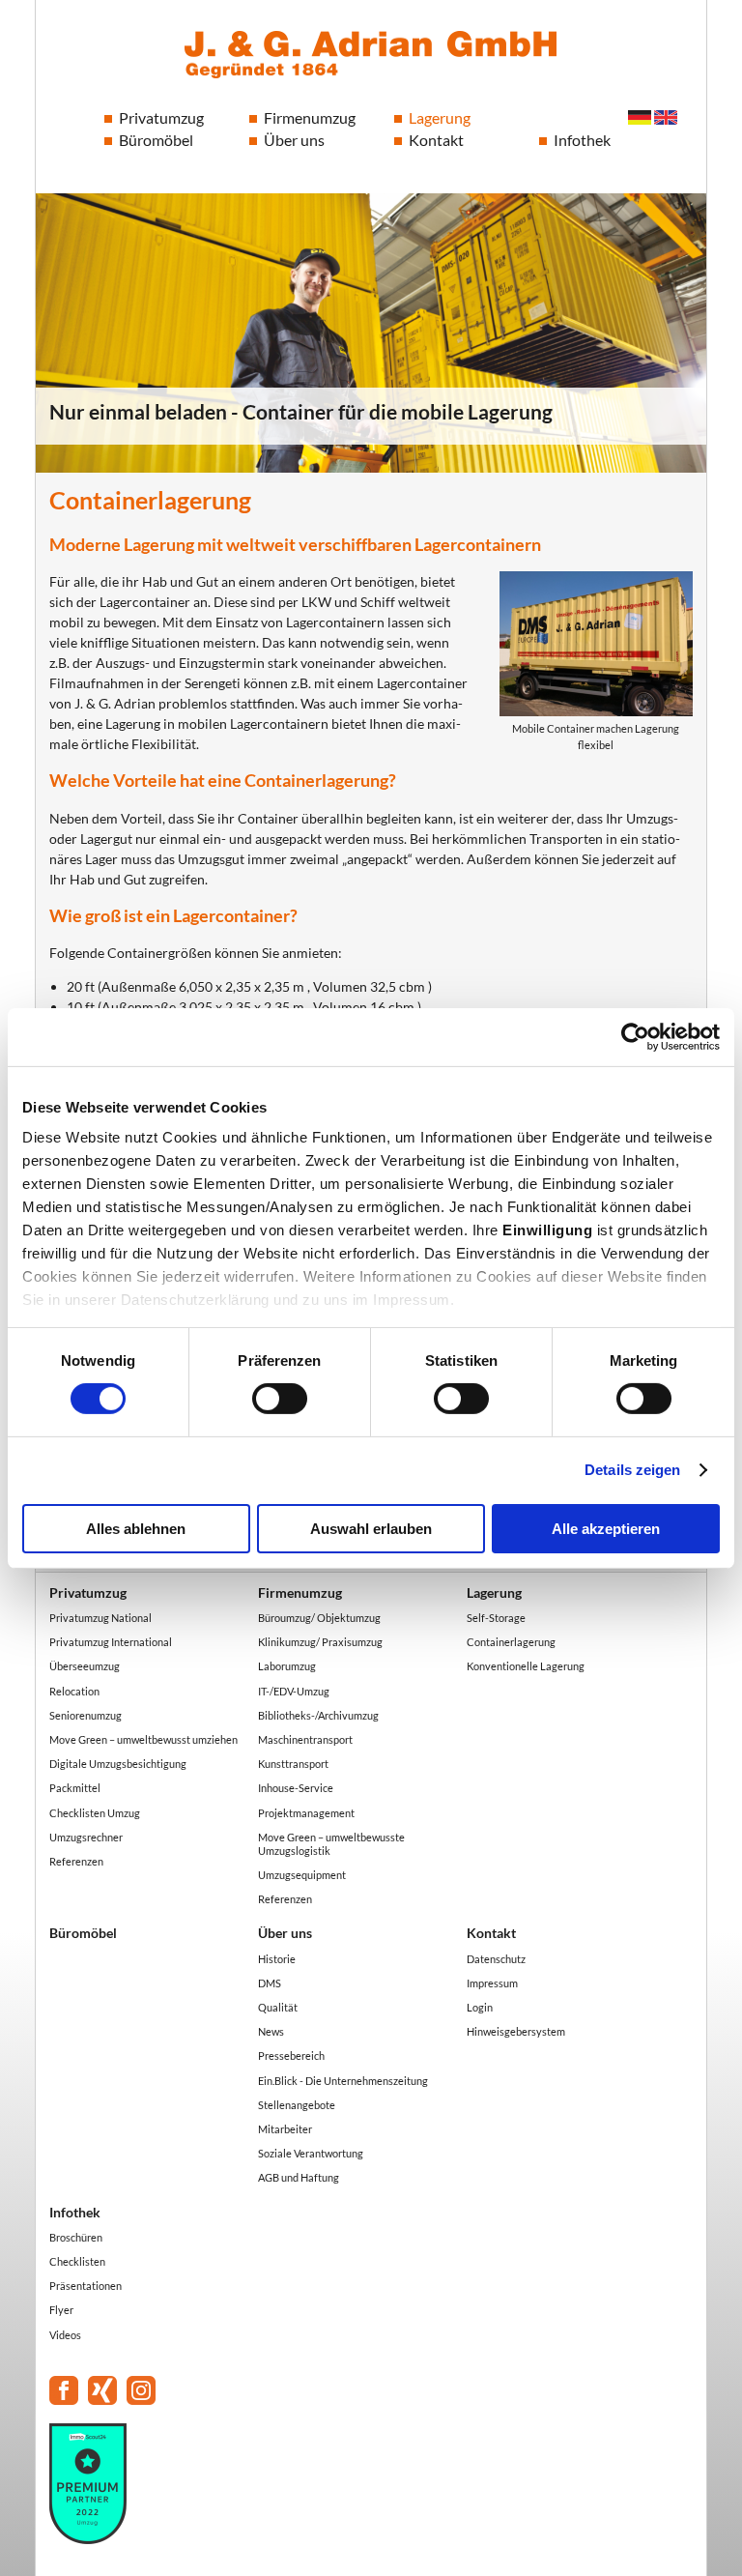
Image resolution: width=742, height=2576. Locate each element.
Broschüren (76, 2237)
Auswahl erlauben (371, 1529)
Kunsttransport (293, 1764)
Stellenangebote (297, 2105)
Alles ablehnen (136, 1529)
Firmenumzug (310, 117)
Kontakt (436, 140)
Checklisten (77, 2261)
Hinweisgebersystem (516, 2031)
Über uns (294, 140)
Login (480, 2007)
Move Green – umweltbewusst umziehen (143, 1739)
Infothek (582, 140)
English (666, 117)
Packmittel (75, 1788)
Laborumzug (287, 1666)
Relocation (74, 1691)
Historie (277, 1959)
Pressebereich (291, 2055)
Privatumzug (161, 117)
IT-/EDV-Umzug (294, 1691)
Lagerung (440, 117)
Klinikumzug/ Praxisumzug (320, 1642)
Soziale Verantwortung (311, 2153)
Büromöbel (156, 140)
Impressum (492, 1983)
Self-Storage (496, 1618)
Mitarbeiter (285, 2129)
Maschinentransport (305, 1739)
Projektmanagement (306, 1813)
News (271, 2031)
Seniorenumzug (86, 1715)
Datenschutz (496, 1959)
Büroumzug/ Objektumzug (319, 1618)
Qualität (278, 2007)
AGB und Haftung (299, 2177)
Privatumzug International (111, 1642)
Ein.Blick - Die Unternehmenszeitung (343, 2081)
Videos (65, 2335)
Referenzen (76, 1861)
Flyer (61, 2310)
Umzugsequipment (302, 1875)
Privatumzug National (100, 1618)
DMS (270, 1983)
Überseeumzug (85, 1666)
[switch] (280, 1399)
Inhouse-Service (296, 1788)
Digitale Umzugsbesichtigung (118, 1764)
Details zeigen (632, 1470)
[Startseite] (371, 55)
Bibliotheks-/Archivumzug (318, 1715)
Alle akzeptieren (606, 1529)
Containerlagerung (511, 1642)
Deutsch (640, 117)
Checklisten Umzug (95, 1813)
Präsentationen (86, 2286)
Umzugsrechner (86, 1837)
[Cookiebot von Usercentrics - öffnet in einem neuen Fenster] (635, 1036)
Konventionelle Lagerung (526, 1666)
